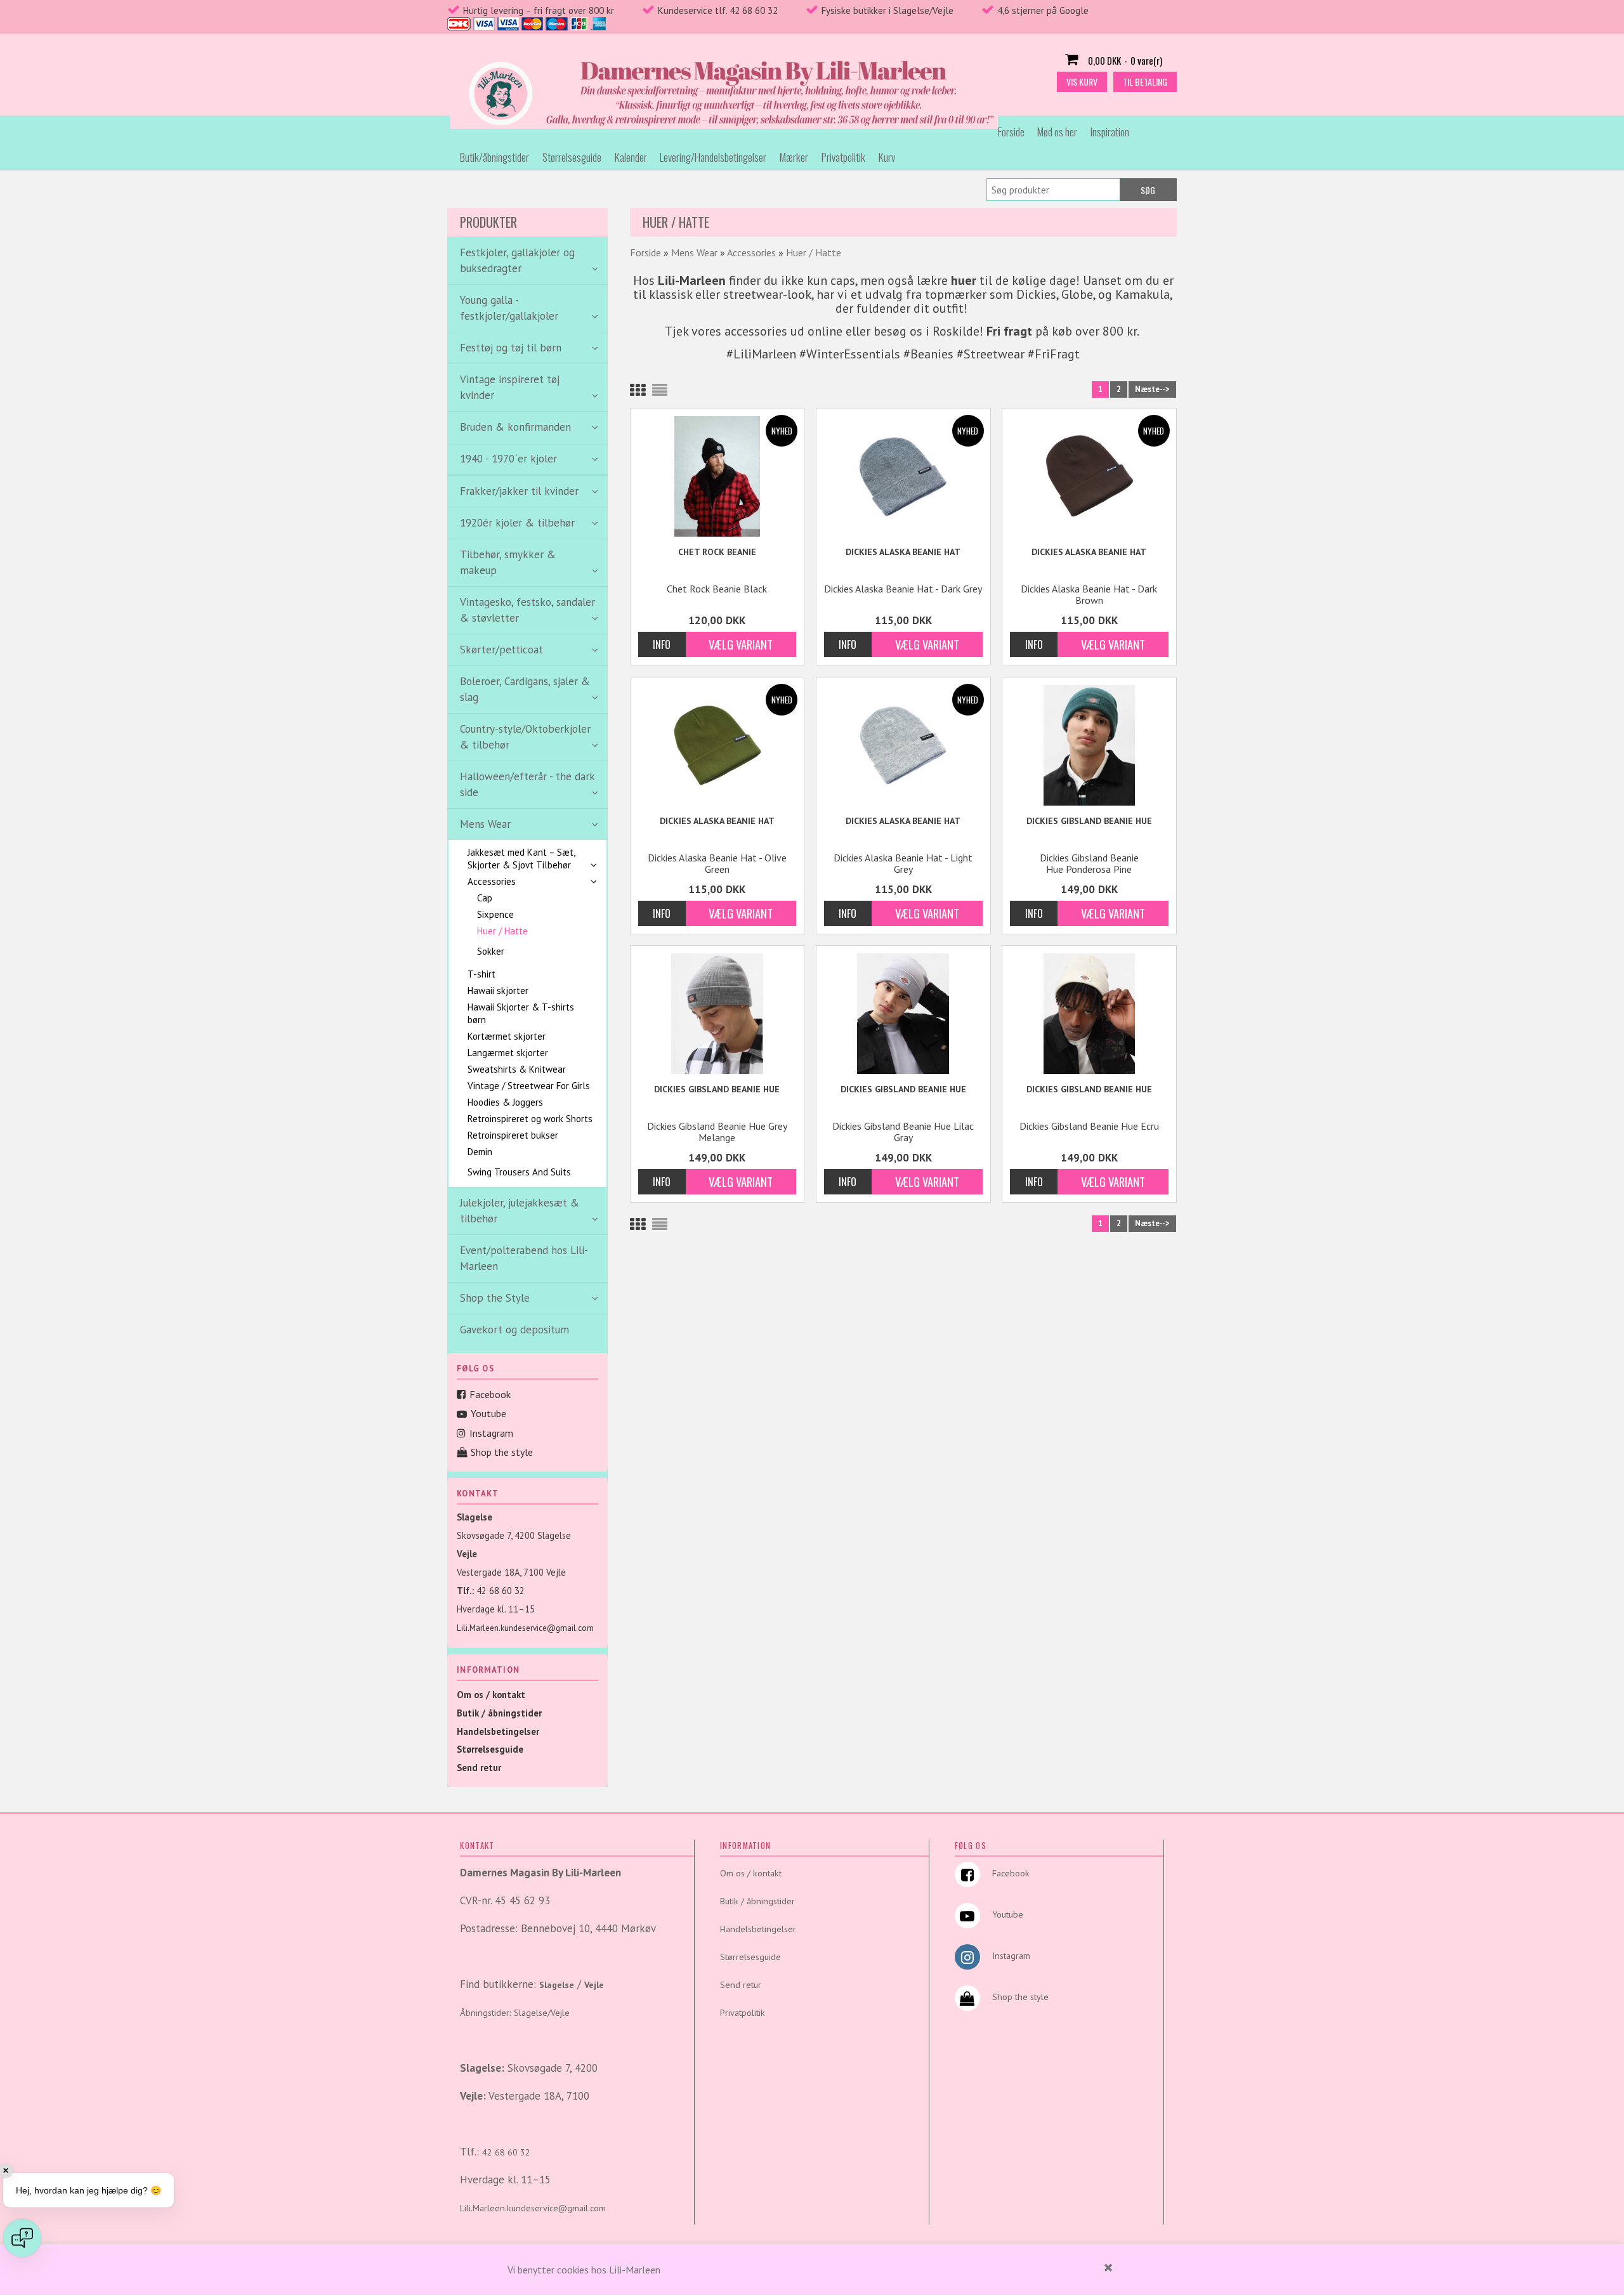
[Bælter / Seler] (535, 941)
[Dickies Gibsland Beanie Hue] (1089, 745)
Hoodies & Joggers (505, 1102)
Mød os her (1057, 132)
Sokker (491, 951)
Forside (1011, 132)
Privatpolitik (843, 157)
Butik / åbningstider (499, 1713)
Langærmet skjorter (508, 1053)
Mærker (794, 157)
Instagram (491, 1433)
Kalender (631, 157)
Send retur (479, 1768)
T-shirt (481, 974)
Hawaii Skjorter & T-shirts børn (521, 1013)
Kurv (887, 157)
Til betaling (1145, 82)
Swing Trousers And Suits (519, 1172)
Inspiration (1110, 132)
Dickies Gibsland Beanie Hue (1089, 821)
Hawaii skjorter (498, 991)
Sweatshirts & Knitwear (517, 1069)
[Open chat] (22, 2238)
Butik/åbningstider (494, 157)
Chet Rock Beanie (717, 552)
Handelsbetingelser (498, 1731)
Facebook (490, 1394)
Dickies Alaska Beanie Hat (903, 552)
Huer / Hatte (502, 931)
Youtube (488, 1413)
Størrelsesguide (572, 157)
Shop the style (502, 1452)
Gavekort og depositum (514, 1330)
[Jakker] (531, 1162)
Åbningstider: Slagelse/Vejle (515, 2013)
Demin (480, 1152)
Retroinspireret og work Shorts (530, 1119)
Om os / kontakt (491, 1695)
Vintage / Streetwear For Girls (529, 1086)
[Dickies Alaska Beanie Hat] (903, 476)
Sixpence (495, 914)
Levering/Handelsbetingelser (713, 157)
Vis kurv (1082, 82)
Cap (485, 898)
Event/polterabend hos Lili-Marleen (524, 1258)
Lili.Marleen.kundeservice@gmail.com (525, 1628)
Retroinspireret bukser (513, 1135)
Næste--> (1152, 389)
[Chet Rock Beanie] (717, 476)
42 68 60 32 (501, 1591)
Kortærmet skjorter (507, 1036)
